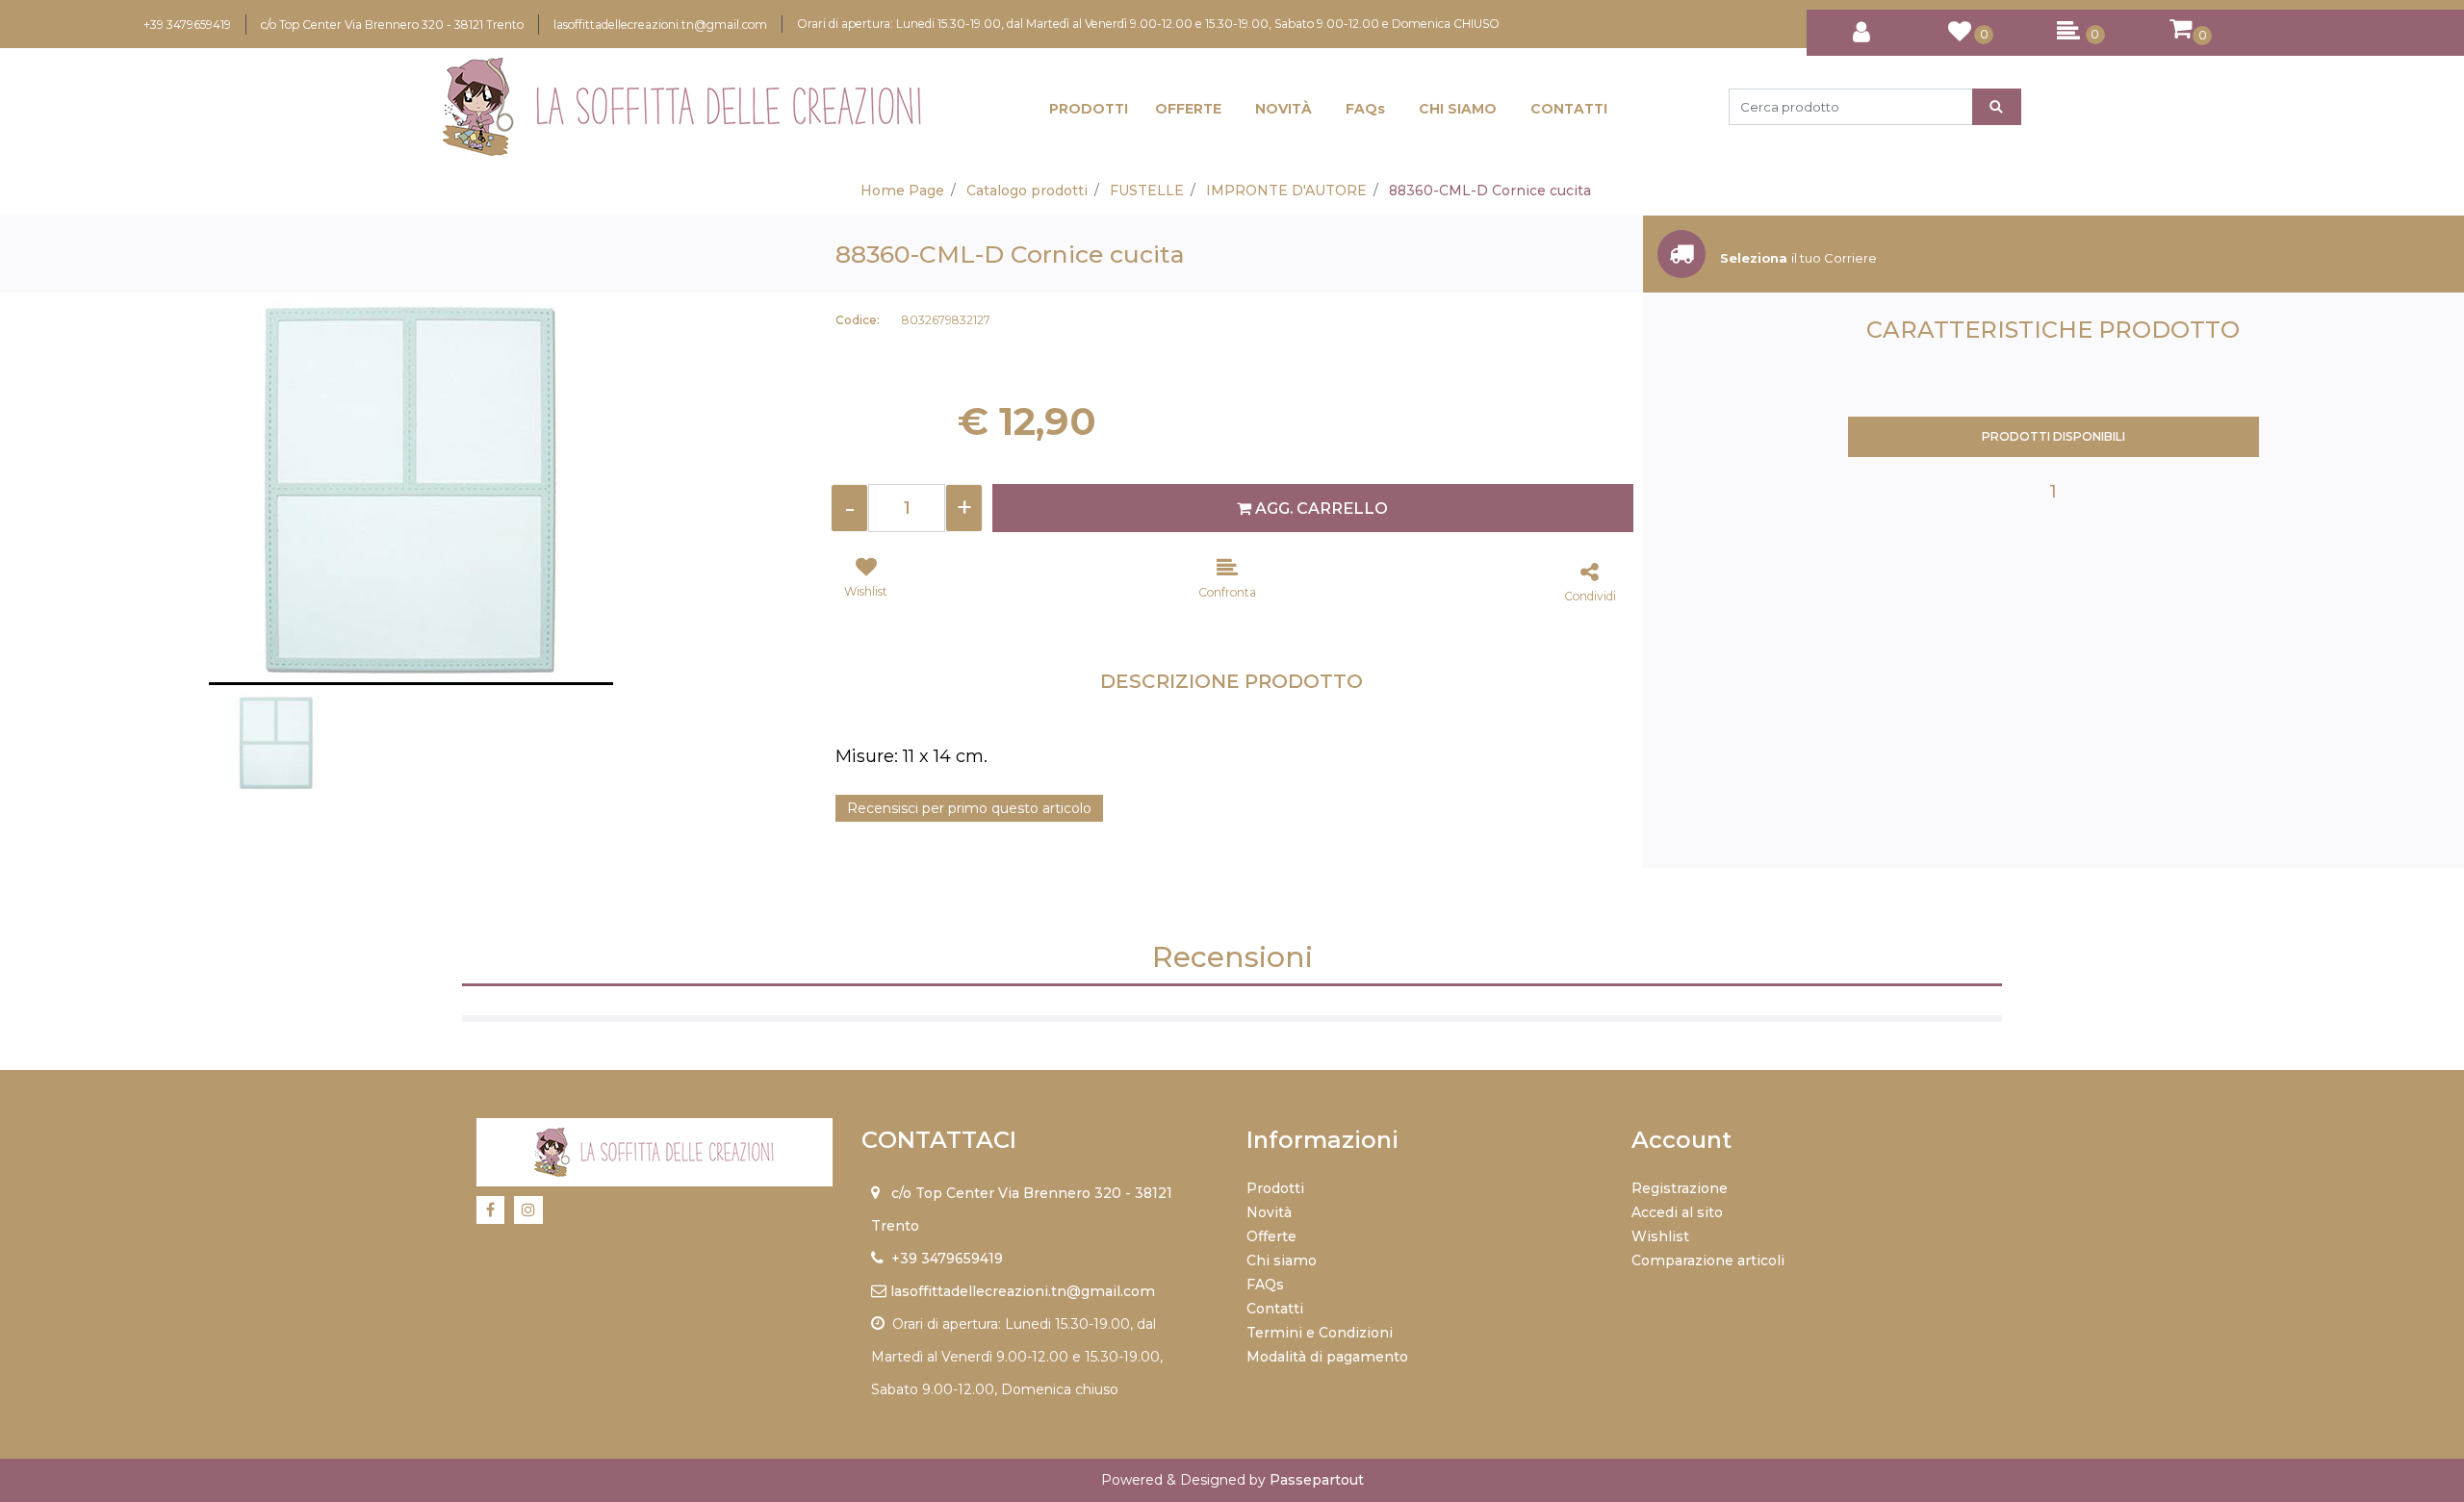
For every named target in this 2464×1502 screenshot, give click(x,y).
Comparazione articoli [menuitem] (1708, 1260)
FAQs (1365, 109)
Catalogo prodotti (1027, 191)
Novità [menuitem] (1269, 1212)
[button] (1997, 107)
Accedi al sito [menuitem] (1677, 1212)
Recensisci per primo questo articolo (969, 808)
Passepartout (1317, 1480)
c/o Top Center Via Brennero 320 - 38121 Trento (392, 25)
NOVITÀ (1283, 109)
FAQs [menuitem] (1265, 1285)
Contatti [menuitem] (1275, 1309)
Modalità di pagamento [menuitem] (1327, 1357)
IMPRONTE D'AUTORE (1286, 191)
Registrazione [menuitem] (1680, 1188)
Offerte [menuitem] (1271, 1236)
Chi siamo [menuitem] (1282, 1260)
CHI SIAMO (1458, 109)
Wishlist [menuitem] (1660, 1236)
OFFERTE (1188, 109)
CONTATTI (1569, 109)
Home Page (902, 191)
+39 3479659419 (187, 25)
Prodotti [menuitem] (1275, 1188)
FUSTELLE (1147, 191)
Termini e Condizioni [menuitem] (1320, 1333)
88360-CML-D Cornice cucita (1490, 191)
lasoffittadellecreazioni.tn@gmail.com (660, 25)
